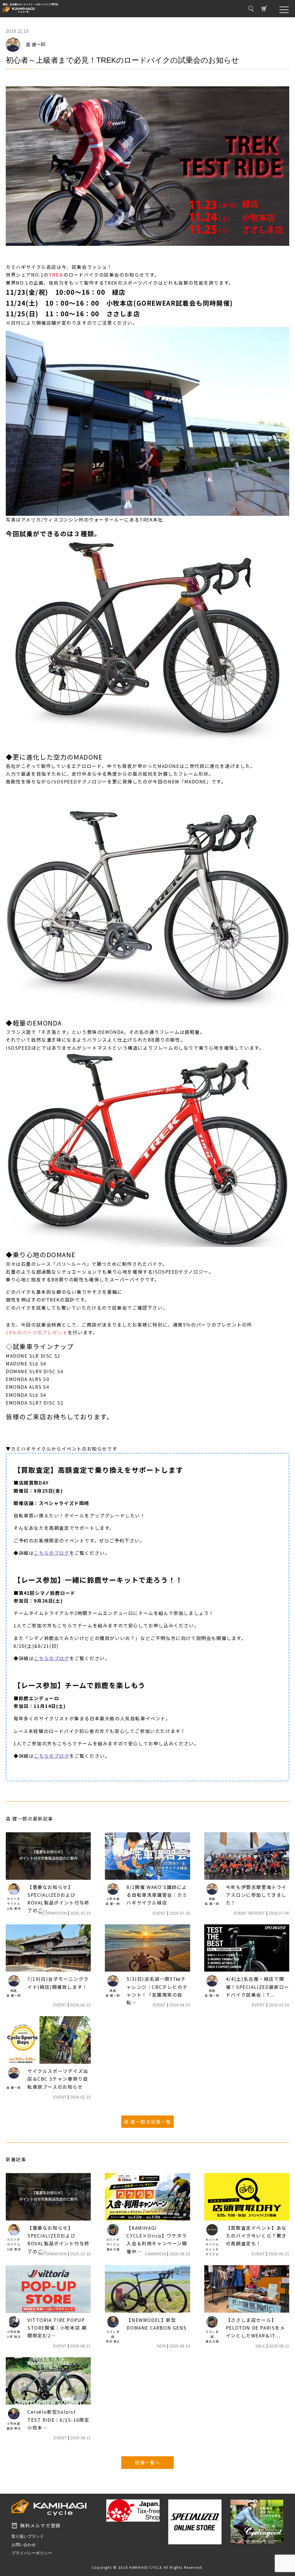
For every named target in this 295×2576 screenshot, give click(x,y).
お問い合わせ (24, 2545)
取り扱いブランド (28, 2536)
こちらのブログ (51, 1553)
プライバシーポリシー (32, 2553)
